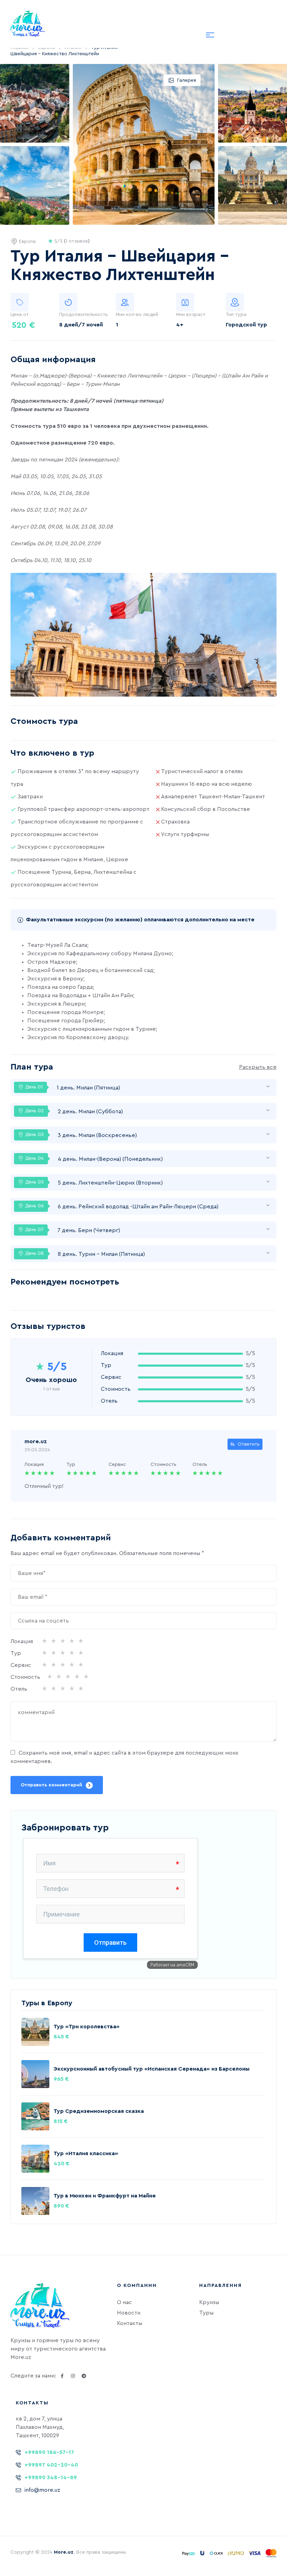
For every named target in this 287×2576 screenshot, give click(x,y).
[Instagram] (73, 2376)
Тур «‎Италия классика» (86, 2153)
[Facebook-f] (62, 2376)
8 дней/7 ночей (81, 325)
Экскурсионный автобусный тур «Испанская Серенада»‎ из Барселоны (152, 2069)
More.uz (64, 2552)
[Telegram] (84, 2376)
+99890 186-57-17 (49, 2452)
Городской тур (246, 325)
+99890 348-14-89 (51, 2477)
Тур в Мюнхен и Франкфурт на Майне (105, 2196)
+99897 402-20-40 (51, 2465)
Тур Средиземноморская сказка (99, 2111)
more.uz (36, 1441)
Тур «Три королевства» (87, 2027)
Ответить (249, 1444)
